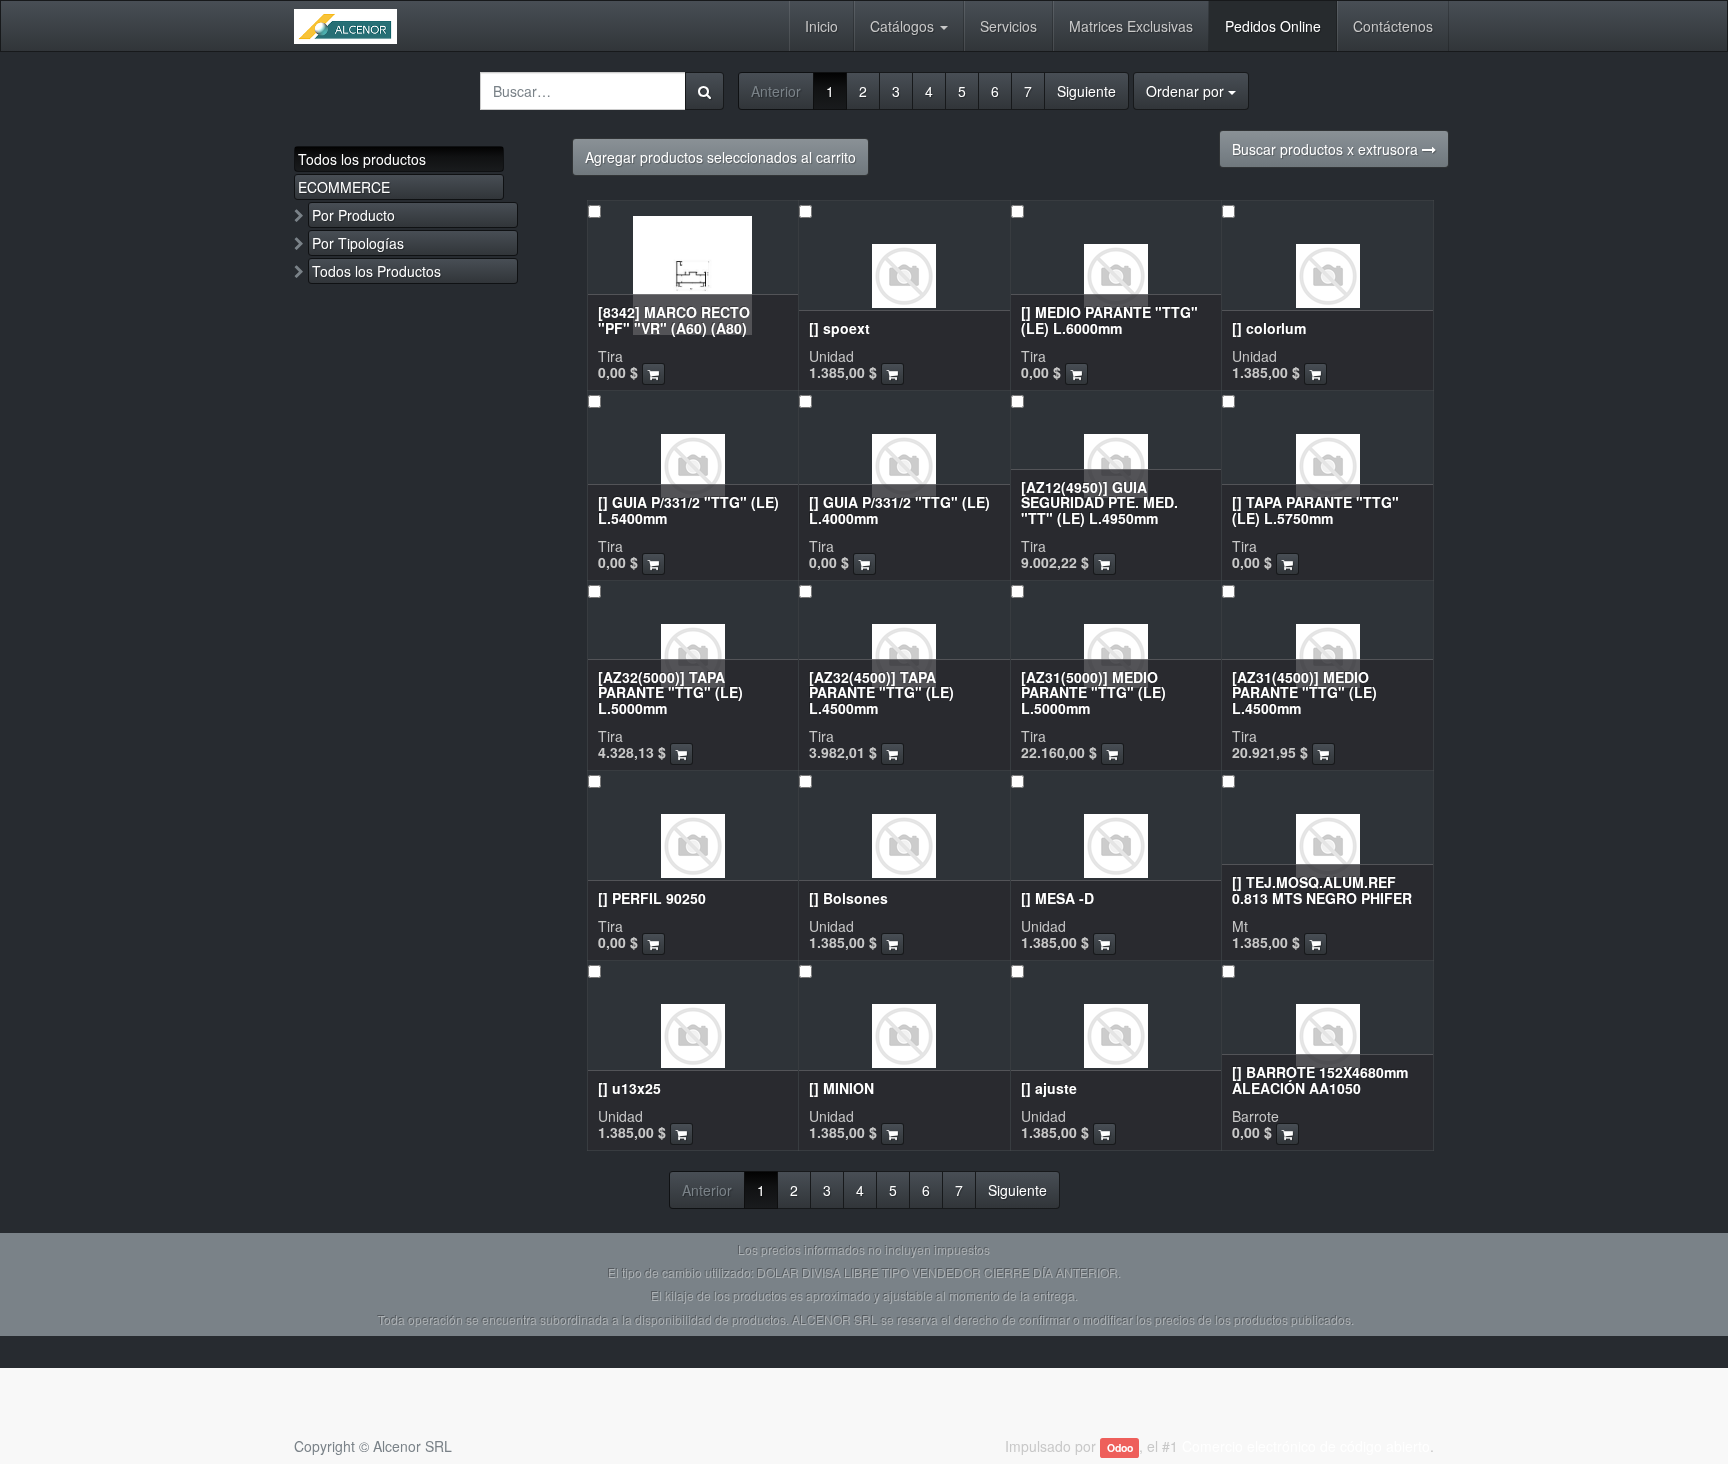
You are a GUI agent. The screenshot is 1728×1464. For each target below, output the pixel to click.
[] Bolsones (848, 898)
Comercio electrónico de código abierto (1306, 1446)
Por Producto (353, 215)
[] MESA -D (1057, 898)
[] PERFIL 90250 (652, 898)
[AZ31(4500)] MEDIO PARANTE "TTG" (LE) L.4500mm (1304, 692)
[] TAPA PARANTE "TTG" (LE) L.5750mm (1315, 509)
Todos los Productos (376, 271)
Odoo (1120, 1447)
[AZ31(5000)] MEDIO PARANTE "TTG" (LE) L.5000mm (1093, 692)
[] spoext (839, 328)
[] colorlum (1269, 328)
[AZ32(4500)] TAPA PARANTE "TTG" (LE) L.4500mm (881, 692)
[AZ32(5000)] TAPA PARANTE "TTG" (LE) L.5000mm (670, 692)
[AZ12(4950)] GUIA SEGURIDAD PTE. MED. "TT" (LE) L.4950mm (1099, 502)
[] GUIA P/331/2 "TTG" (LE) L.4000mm (899, 509)
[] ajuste (1049, 1088)
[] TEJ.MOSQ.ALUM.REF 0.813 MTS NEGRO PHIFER (1322, 889)
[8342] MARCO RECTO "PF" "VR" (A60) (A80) (674, 319)
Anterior (776, 91)
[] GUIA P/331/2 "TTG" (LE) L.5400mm (688, 509)
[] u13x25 (629, 1088)
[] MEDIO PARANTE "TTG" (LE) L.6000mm (1109, 319)
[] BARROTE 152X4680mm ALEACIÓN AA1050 (1320, 1079)
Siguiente (1086, 91)
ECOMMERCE (344, 187)
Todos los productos (362, 159)
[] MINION (841, 1088)
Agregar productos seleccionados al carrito (720, 157)
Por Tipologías (358, 243)
